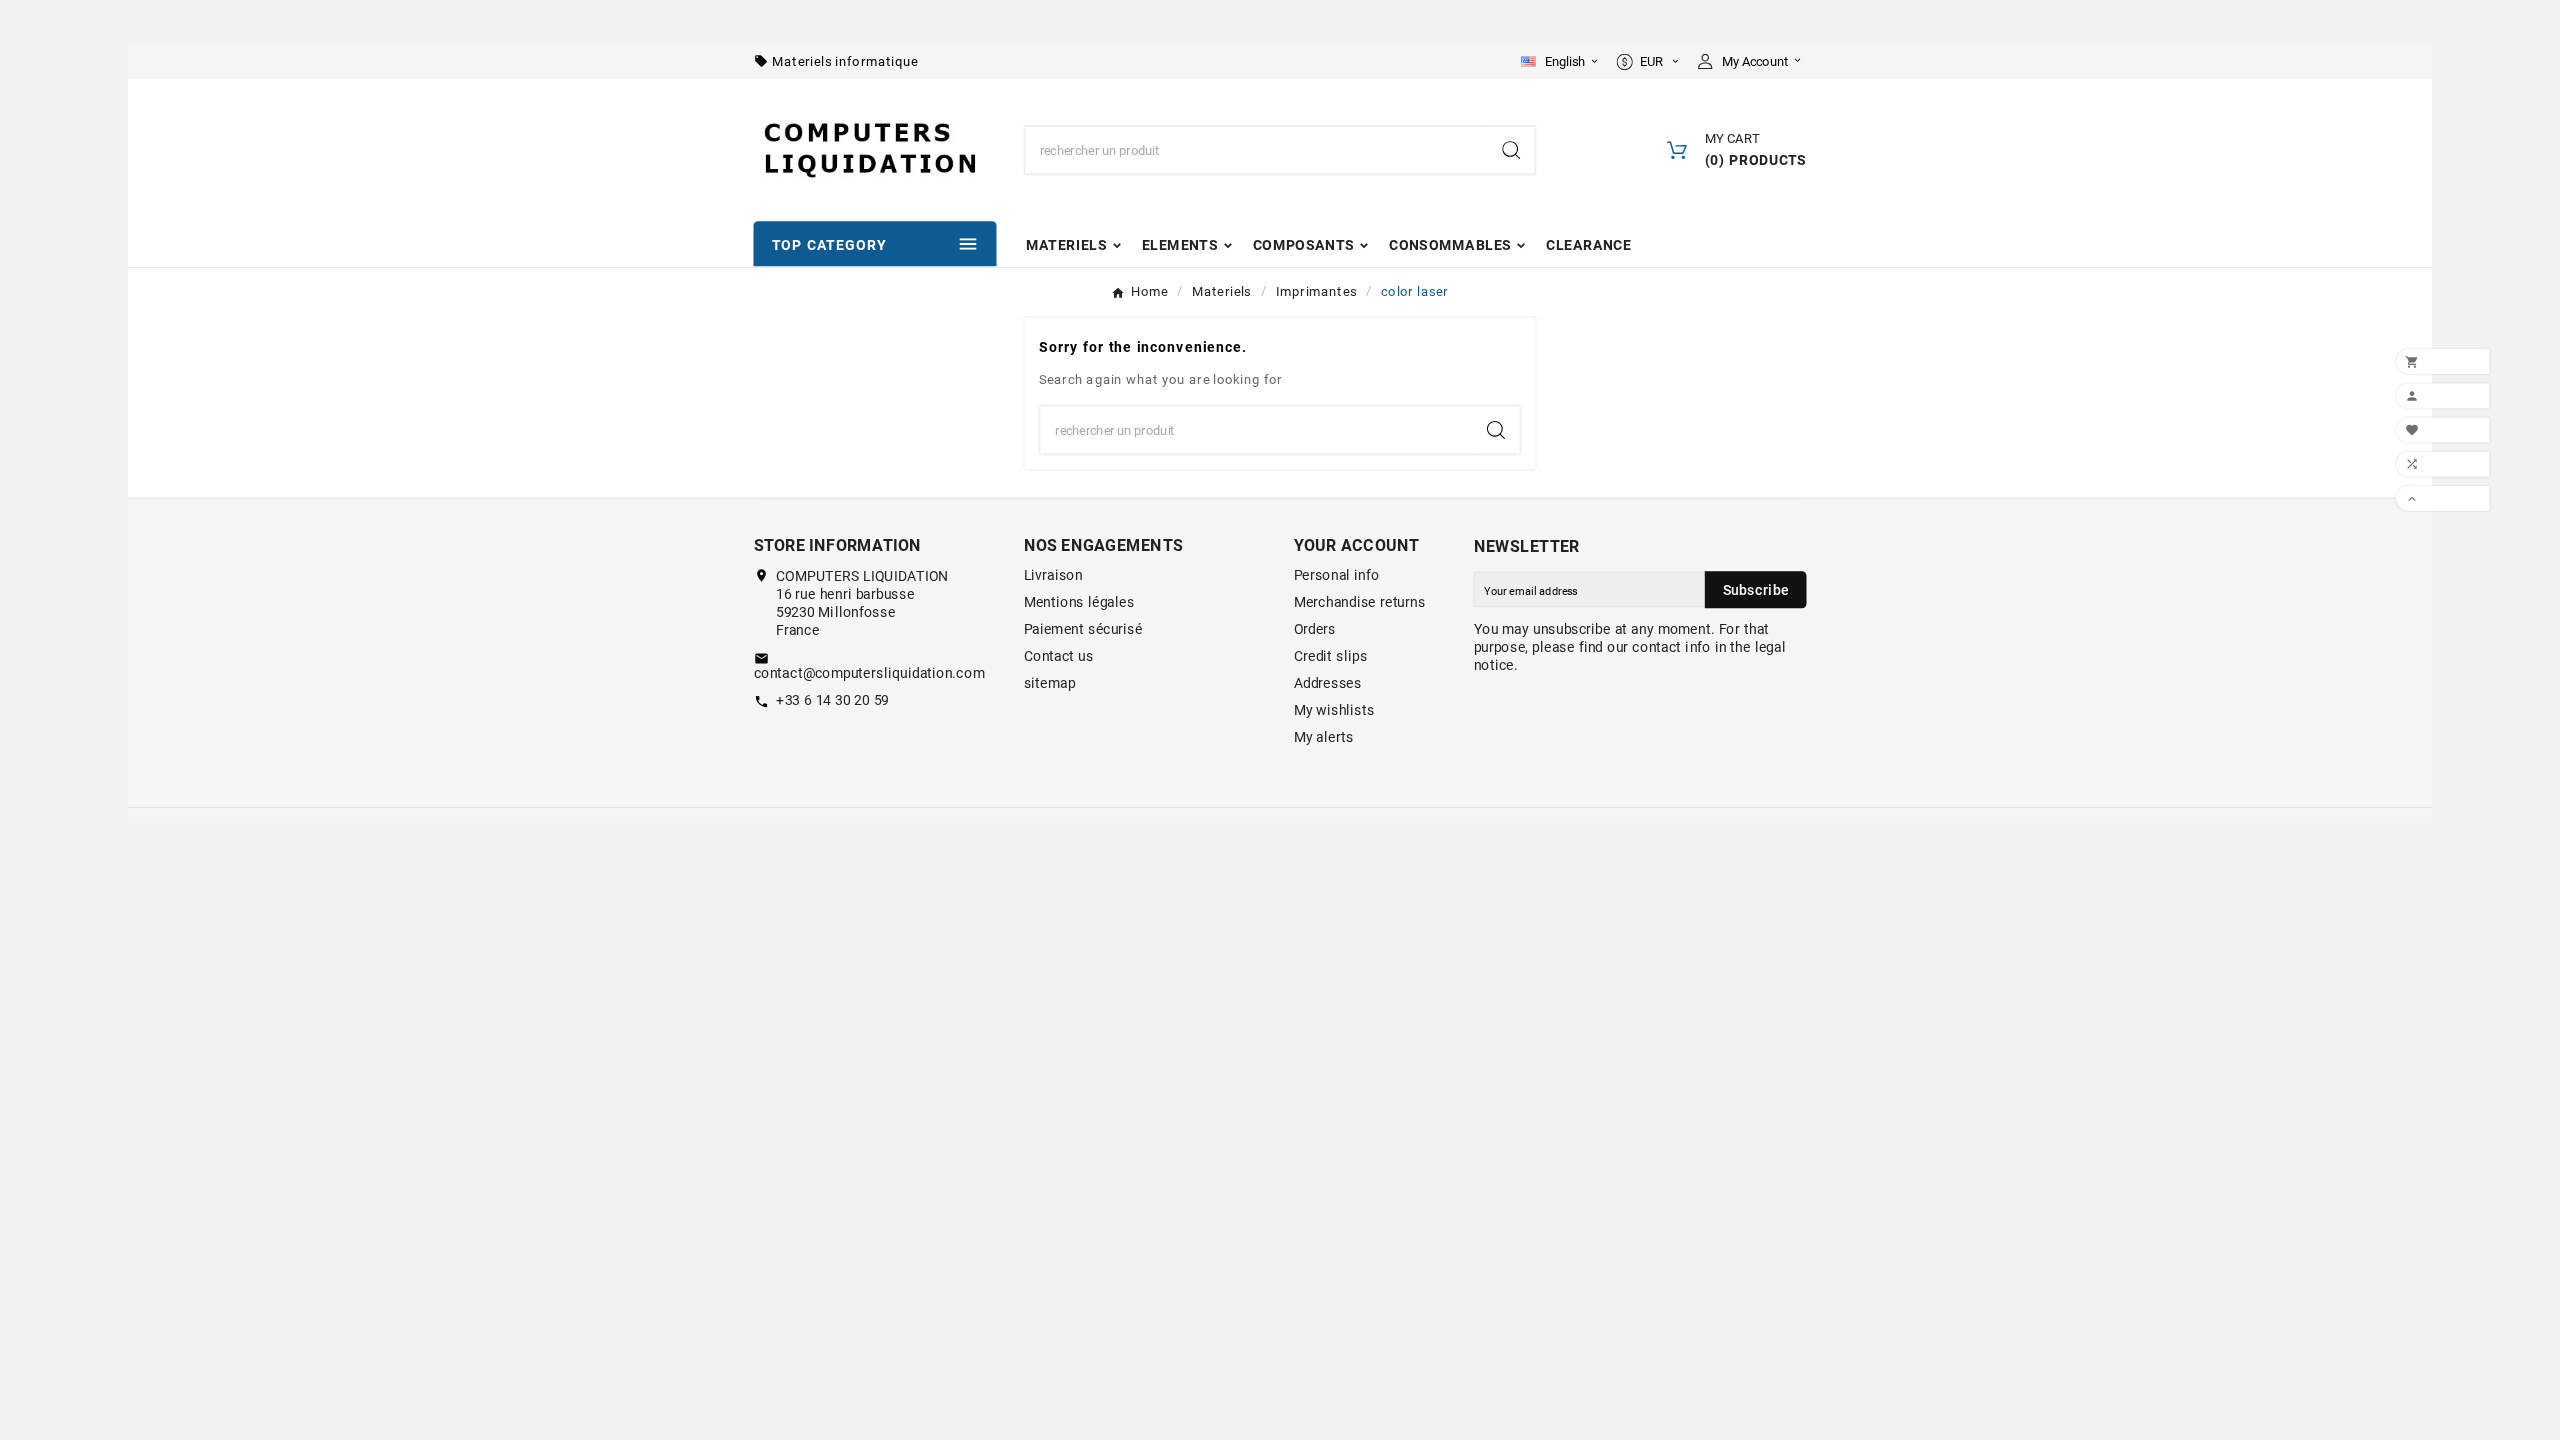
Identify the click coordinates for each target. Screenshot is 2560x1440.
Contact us (1059, 657)
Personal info (1337, 576)
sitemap (1050, 684)
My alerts (1324, 738)
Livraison (1053, 576)
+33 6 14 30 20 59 (832, 701)
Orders (1315, 630)
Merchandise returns (1360, 603)
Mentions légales (1079, 603)
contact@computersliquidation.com (869, 674)
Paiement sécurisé (1083, 630)
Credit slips (1331, 657)
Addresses (1328, 684)
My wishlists (1334, 711)
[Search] (1511, 150)
